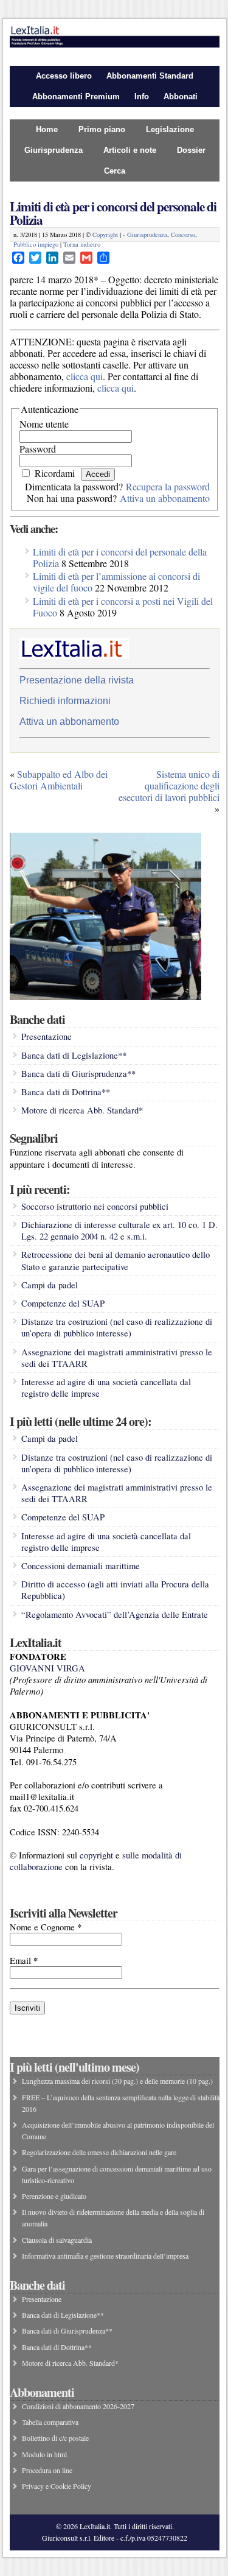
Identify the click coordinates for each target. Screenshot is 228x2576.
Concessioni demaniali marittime (81, 1566)
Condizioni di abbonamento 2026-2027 (78, 2406)
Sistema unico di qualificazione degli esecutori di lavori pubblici (169, 785)
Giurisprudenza (54, 150)
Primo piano (102, 129)
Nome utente (44, 424)
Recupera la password (168, 486)
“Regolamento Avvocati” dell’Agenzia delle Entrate (115, 1614)
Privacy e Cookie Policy (57, 2486)
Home (47, 129)
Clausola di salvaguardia (57, 2240)
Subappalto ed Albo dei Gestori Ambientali (59, 780)
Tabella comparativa (50, 2422)
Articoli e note (130, 150)
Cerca (115, 171)
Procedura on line (47, 2470)
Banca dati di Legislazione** (74, 1055)
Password (38, 449)
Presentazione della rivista (77, 680)
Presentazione (47, 1036)
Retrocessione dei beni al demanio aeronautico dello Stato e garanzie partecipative (116, 1260)
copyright (96, 1855)
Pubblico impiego (36, 244)
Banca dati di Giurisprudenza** (78, 1074)
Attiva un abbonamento (165, 498)
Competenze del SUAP (63, 1303)
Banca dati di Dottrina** (66, 1092)
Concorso (183, 235)
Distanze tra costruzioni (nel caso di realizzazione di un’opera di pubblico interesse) (117, 1327)
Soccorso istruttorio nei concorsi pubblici (95, 1206)
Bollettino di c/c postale (55, 2438)
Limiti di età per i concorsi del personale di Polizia (113, 213)
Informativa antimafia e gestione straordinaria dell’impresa (105, 2256)
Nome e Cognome (46, 1927)
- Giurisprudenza (145, 235)
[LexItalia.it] (115, 44)
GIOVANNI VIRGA (47, 1668)
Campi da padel (50, 1285)
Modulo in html (44, 2454)
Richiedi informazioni (65, 701)
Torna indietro (82, 244)
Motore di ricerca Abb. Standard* (82, 1110)
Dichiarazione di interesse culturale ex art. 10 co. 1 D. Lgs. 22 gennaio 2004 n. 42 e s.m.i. (119, 1230)
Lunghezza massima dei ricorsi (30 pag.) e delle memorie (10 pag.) (117, 2081)
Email (24, 1960)
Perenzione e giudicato (54, 2196)
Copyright (105, 235)
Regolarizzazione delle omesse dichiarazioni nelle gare (99, 2152)
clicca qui (85, 376)
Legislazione (170, 129)
